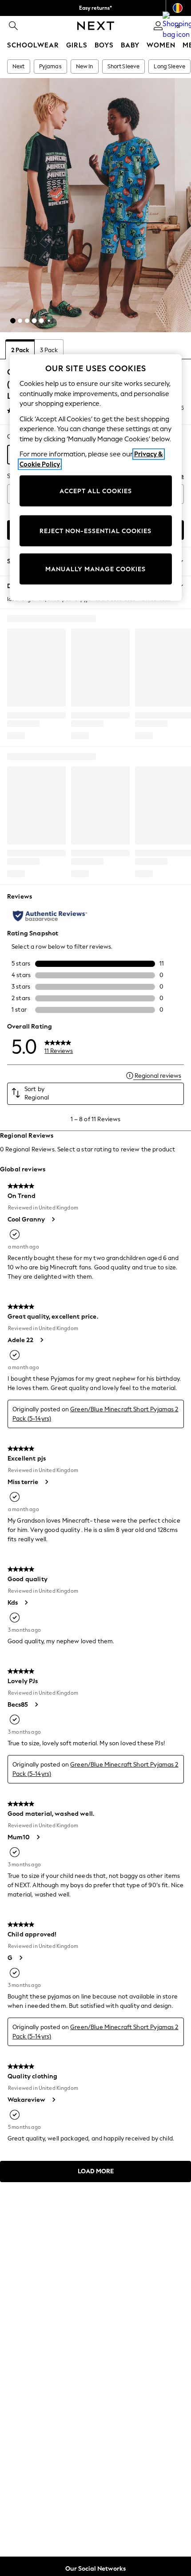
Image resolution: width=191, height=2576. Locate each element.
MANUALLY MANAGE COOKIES (95, 569)
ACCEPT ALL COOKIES (96, 491)
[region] (96, 478)
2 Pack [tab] (20, 350)
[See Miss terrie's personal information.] (46, 1482)
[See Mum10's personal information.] (38, 1837)
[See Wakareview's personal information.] (53, 2100)
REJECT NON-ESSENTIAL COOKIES (95, 531)
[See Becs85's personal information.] (36, 1704)
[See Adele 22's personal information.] (41, 1340)
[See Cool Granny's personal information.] (53, 1219)
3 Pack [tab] (49, 350)
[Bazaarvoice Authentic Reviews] (50, 916)
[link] (13, 26)
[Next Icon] (96, 26)
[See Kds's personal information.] (26, 1602)
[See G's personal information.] (20, 1958)
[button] (13, 321)
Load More (96, 2171)
